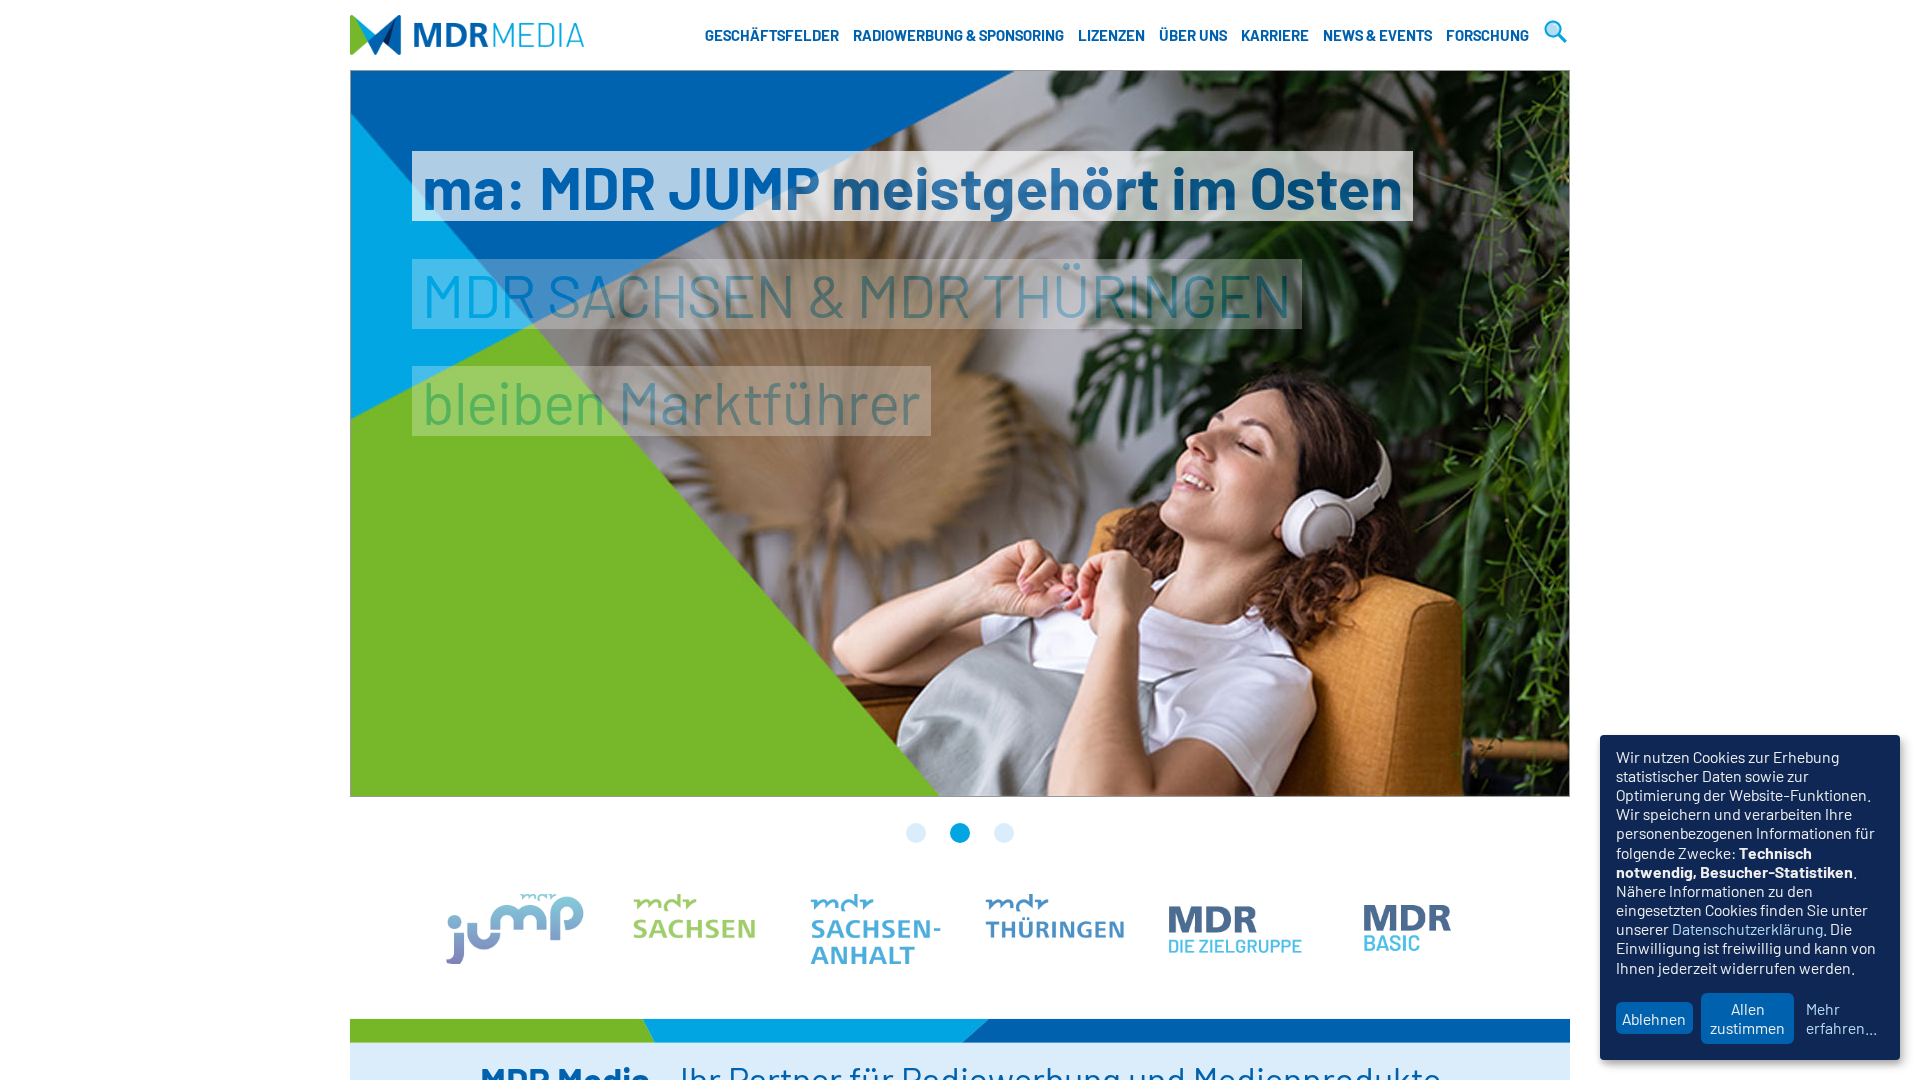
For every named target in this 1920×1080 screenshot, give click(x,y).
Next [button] (1519, 433)
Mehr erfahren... (1841, 1018)
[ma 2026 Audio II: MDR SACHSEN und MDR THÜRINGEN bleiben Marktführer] (960, 833)
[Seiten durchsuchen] (1553, 35)
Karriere (1275, 35)
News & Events (1377, 35)
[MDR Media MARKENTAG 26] (916, 833)
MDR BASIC (1415, 929)
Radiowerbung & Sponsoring (958, 35)
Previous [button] (401, 433)
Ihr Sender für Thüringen (1055, 929)
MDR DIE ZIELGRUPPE (1235, 929)
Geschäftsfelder (772, 35)
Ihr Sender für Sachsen (695, 929)
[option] (960, 433)
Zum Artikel (960, 433)
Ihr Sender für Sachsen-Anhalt (875, 929)
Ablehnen (1654, 1018)
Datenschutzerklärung (1747, 928)
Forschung (1487, 35)
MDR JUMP (515, 929)
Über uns (1193, 35)
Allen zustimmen (1747, 1018)
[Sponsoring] (1004, 833)
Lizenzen (1111, 35)
